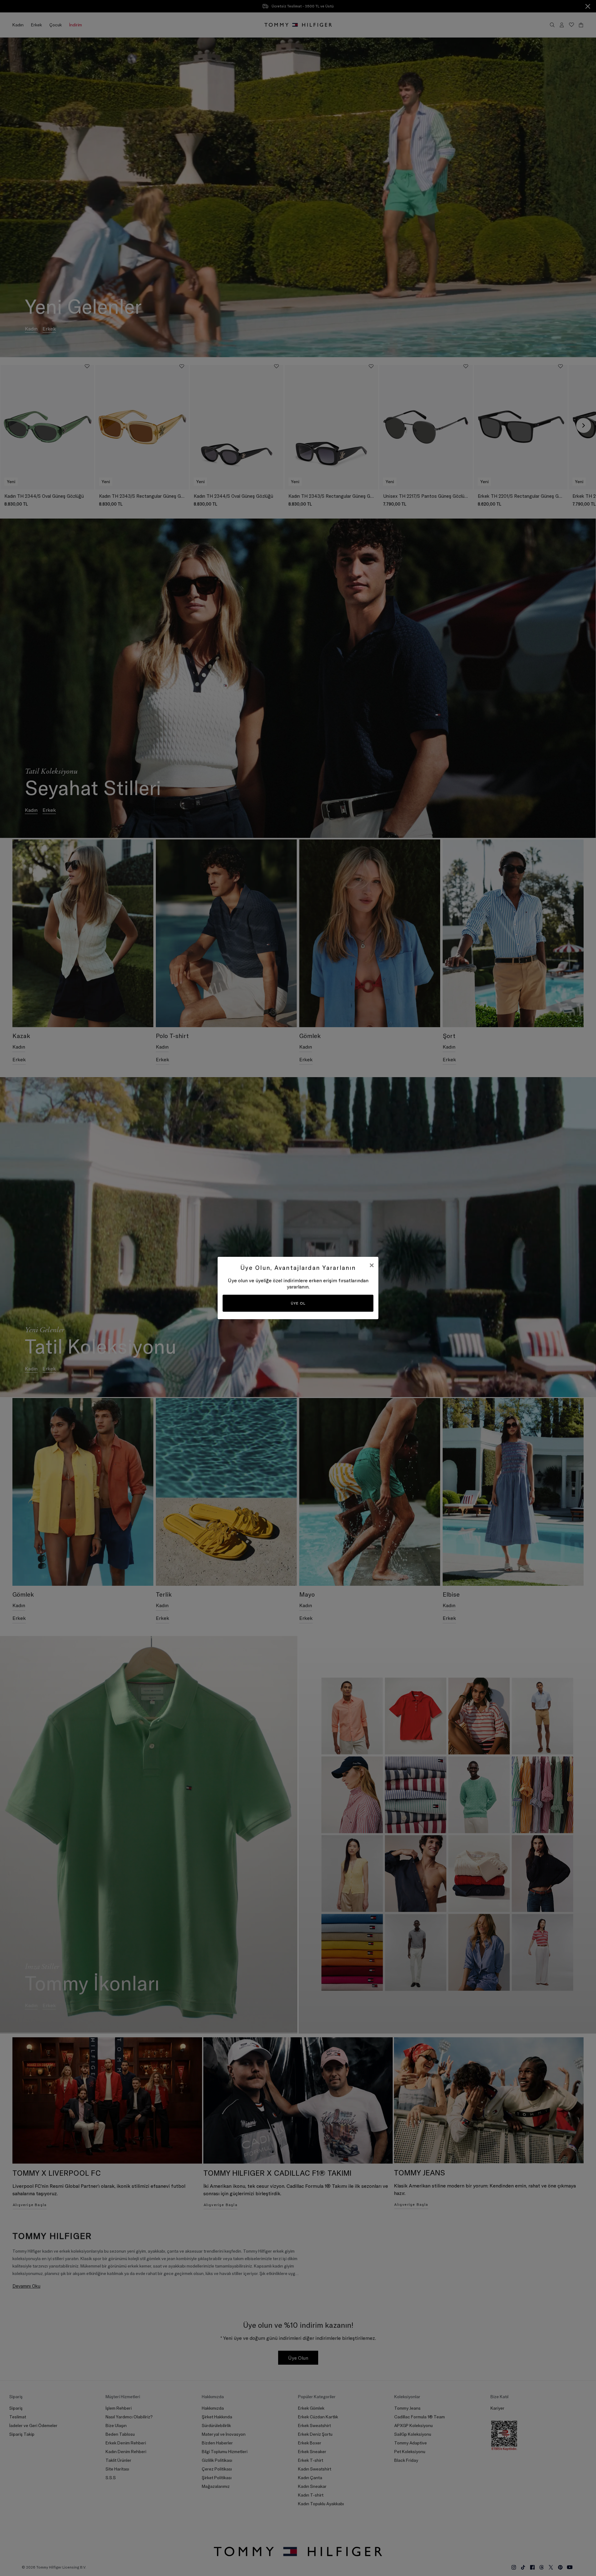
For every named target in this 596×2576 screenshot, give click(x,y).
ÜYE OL (298, 1303)
